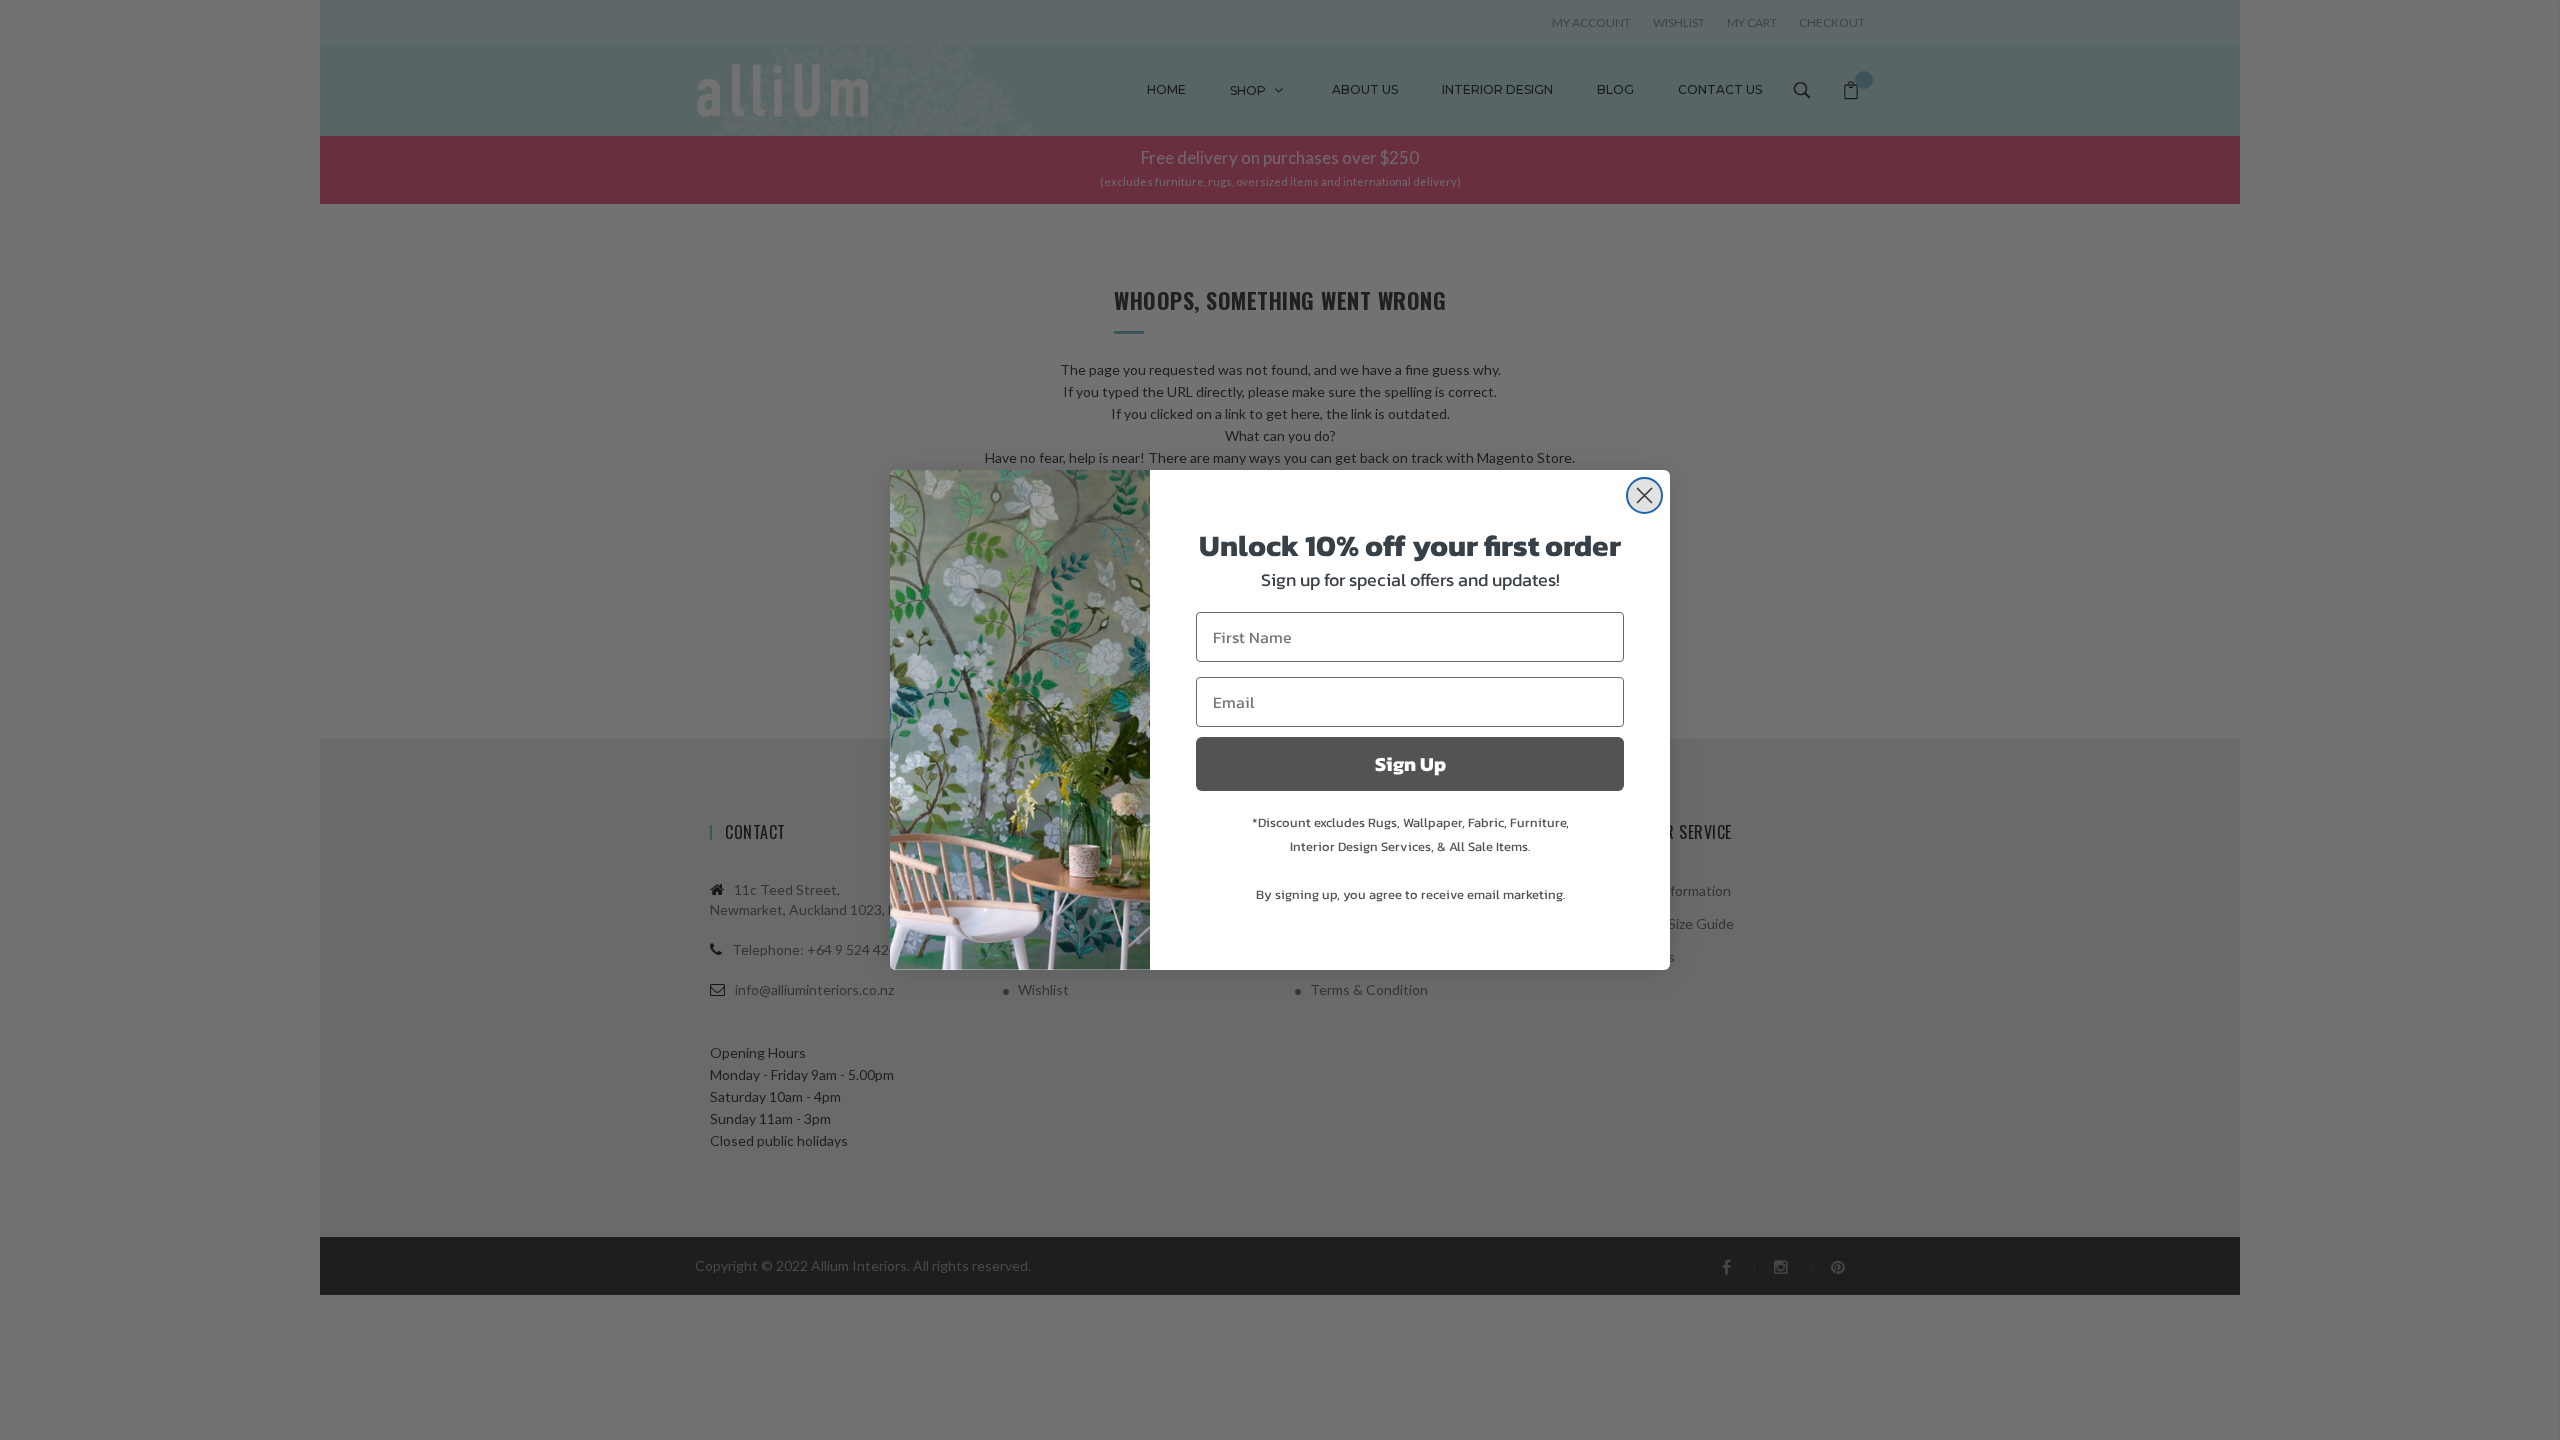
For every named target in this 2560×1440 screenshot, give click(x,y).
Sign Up (1410, 764)
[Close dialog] (1644, 495)
